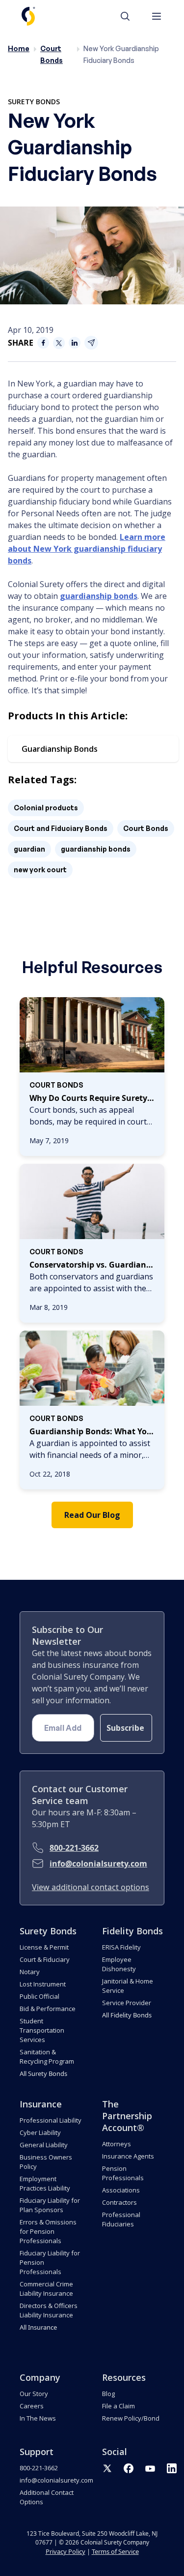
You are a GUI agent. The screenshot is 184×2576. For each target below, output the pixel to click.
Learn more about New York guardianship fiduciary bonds (87, 549)
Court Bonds (146, 828)
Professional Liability (51, 2120)
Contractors (119, 2202)
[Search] (130, 16)
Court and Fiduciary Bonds (61, 828)
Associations (121, 2190)
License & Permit (44, 1947)
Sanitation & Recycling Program (47, 2057)
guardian (29, 849)
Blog (108, 2394)
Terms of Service (115, 2551)
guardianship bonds (99, 596)
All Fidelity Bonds (127, 2015)
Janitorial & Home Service (128, 1986)
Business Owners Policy (46, 2162)
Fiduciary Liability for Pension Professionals (50, 2262)
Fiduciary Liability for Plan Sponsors (50, 2205)
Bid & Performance (48, 2009)
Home (19, 48)
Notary (30, 1972)
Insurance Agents (128, 2156)
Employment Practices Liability (45, 2183)
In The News (38, 2418)
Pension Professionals (123, 2173)
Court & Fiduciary (45, 1959)
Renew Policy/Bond (131, 2418)
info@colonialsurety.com (98, 1864)
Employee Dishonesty (119, 1964)
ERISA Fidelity (121, 1947)
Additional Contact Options (47, 2497)
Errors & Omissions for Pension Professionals (48, 2231)
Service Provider (127, 2003)
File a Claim (118, 2406)
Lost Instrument (43, 1984)
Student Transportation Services (42, 2030)
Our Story (34, 2394)
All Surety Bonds (43, 2073)
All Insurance (38, 2327)
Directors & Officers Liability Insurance (49, 2310)
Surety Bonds (34, 102)
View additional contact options (91, 1887)
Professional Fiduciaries (121, 2219)
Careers (32, 2406)
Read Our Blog (92, 1515)
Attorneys (117, 2144)
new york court (40, 870)
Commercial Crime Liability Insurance (46, 2289)
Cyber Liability (40, 2132)
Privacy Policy (66, 2551)
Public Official (39, 1996)
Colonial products (46, 808)
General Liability (44, 2145)
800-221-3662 (74, 1848)
